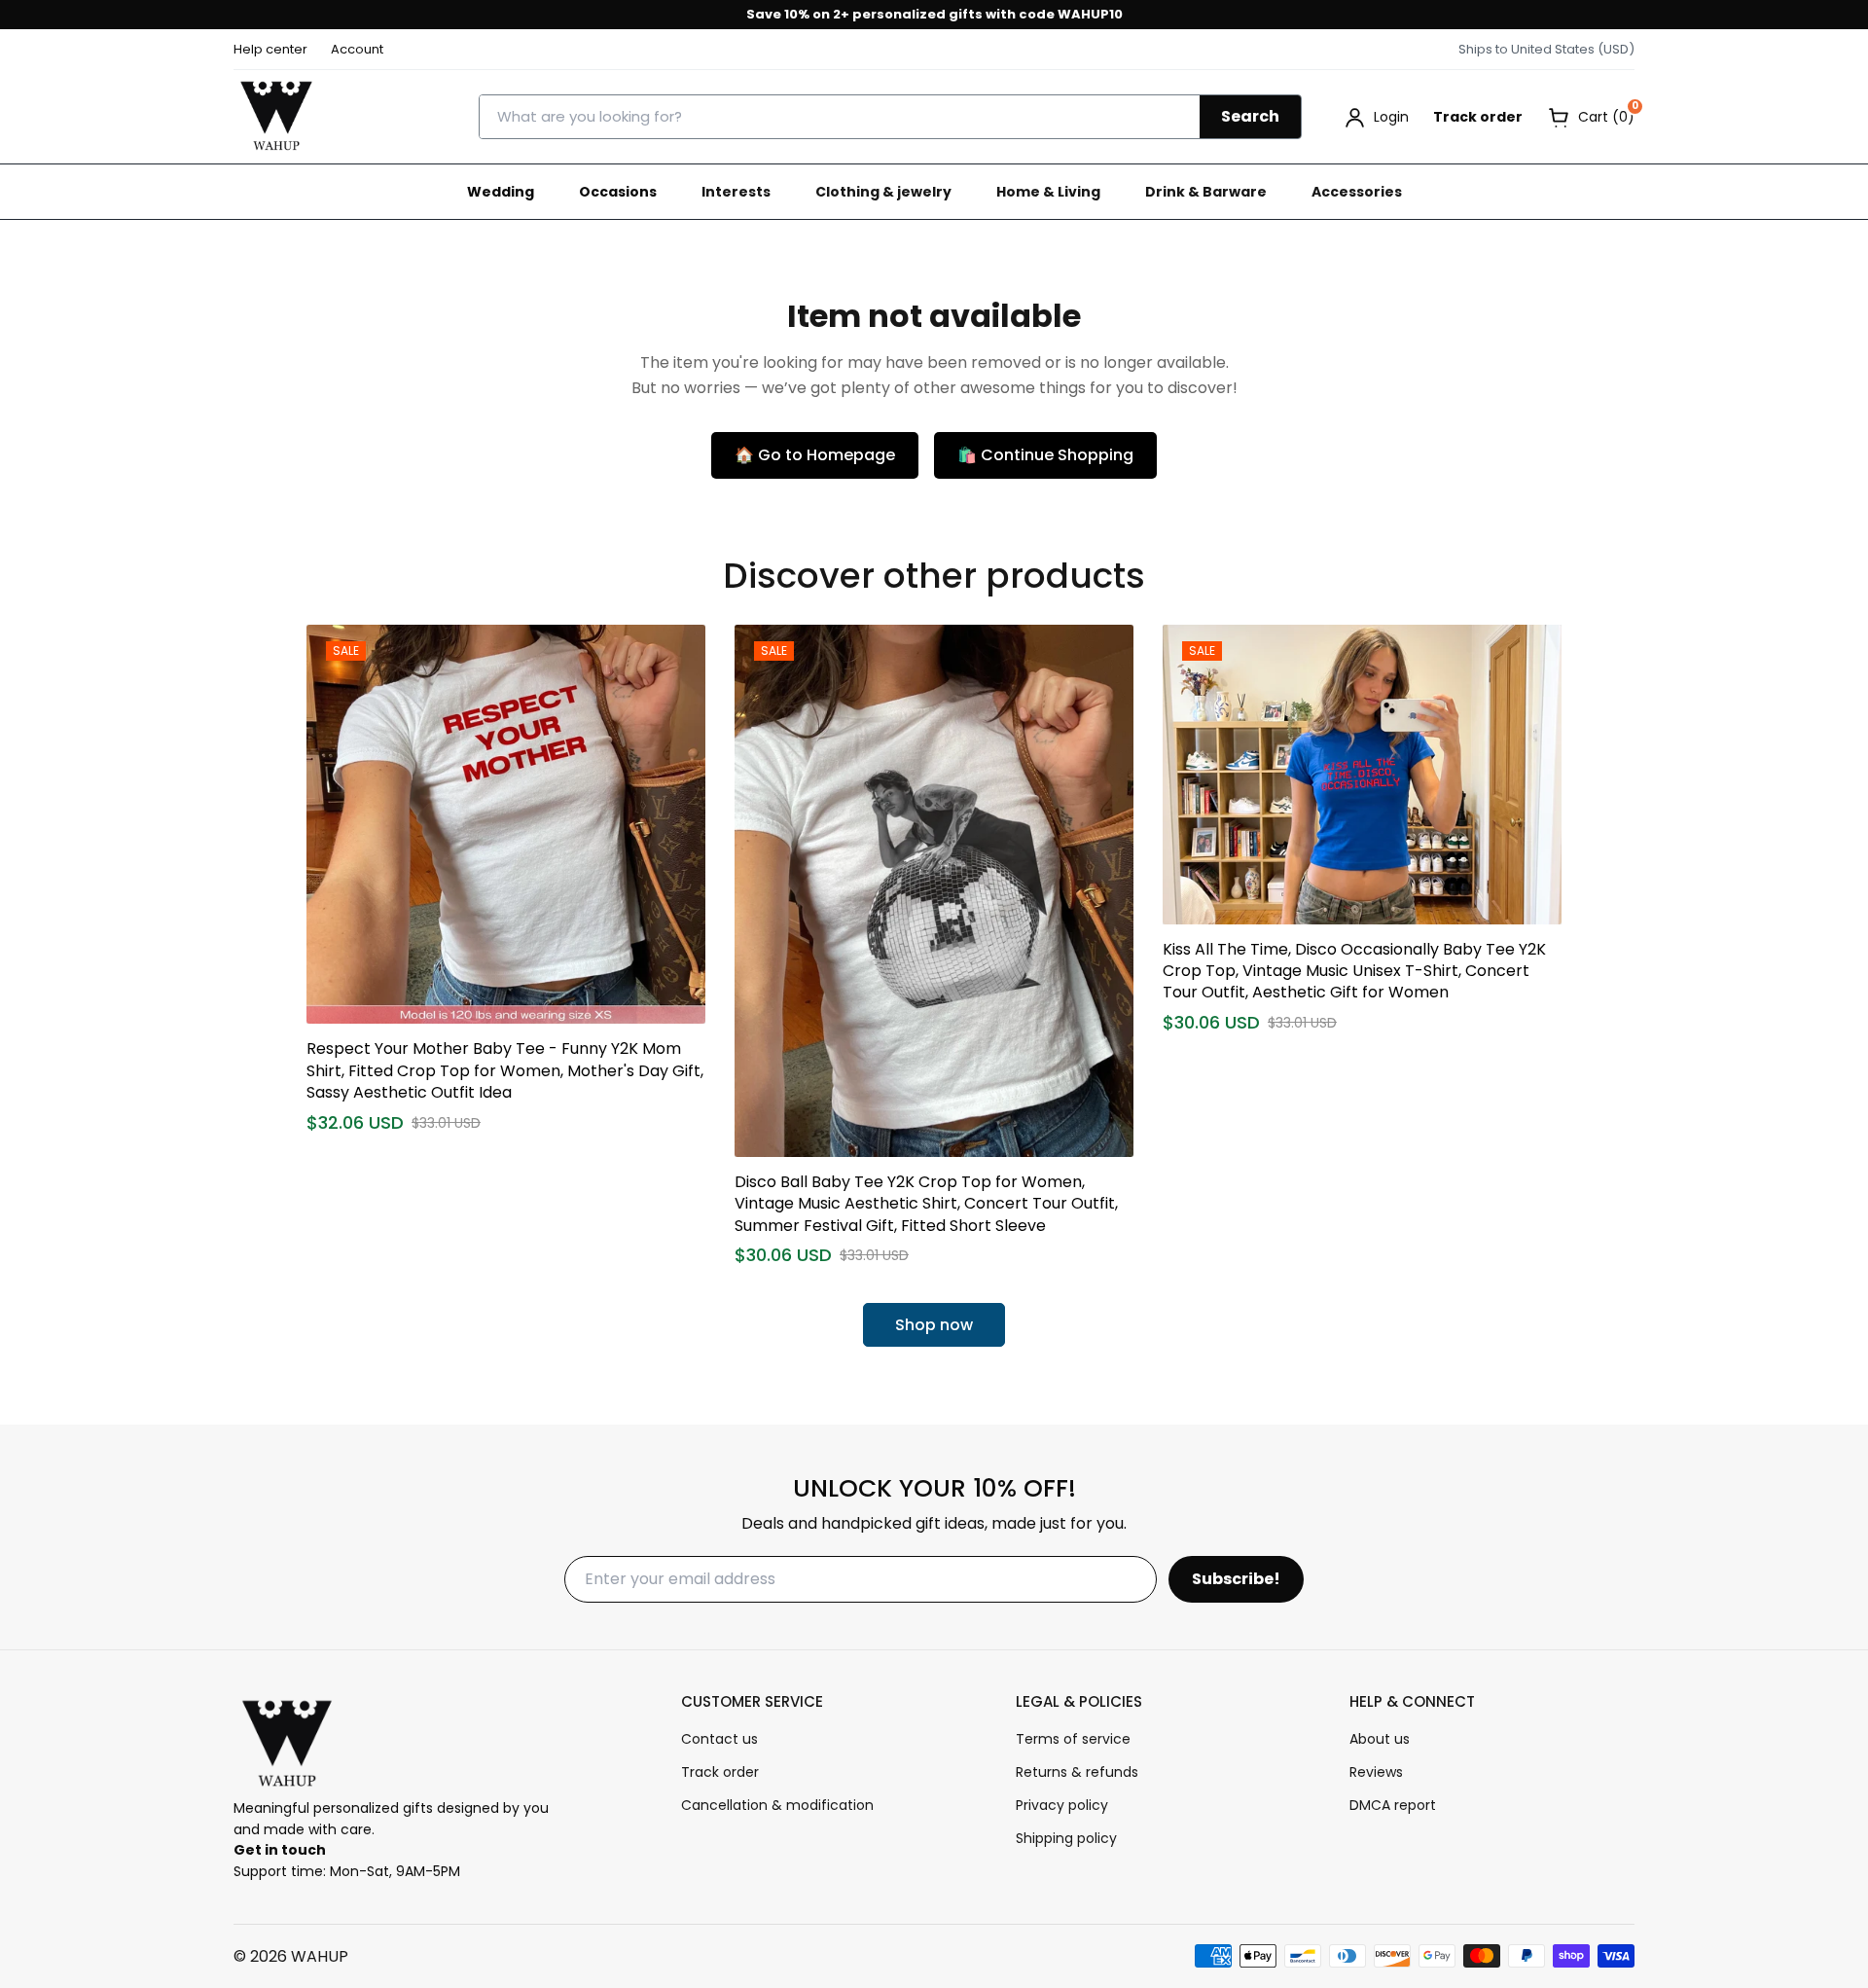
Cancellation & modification (777, 1805)
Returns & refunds (1077, 1772)
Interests (736, 192)
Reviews (1376, 1772)
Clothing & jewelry (883, 192)
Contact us (719, 1739)
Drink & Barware (1206, 192)
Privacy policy (1062, 1805)
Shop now (934, 1325)
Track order (1478, 117)
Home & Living (1048, 192)
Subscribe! (1236, 1579)
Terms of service (1073, 1739)
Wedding (501, 192)
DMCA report (1393, 1805)
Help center (270, 49)
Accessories (1357, 192)
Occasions (618, 192)
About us (1380, 1739)
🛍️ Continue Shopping (1045, 455)
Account (357, 49)
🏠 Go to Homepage (815, 455)
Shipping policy (1066, 1838)
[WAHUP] (276, 117)
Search (1250, 116)
